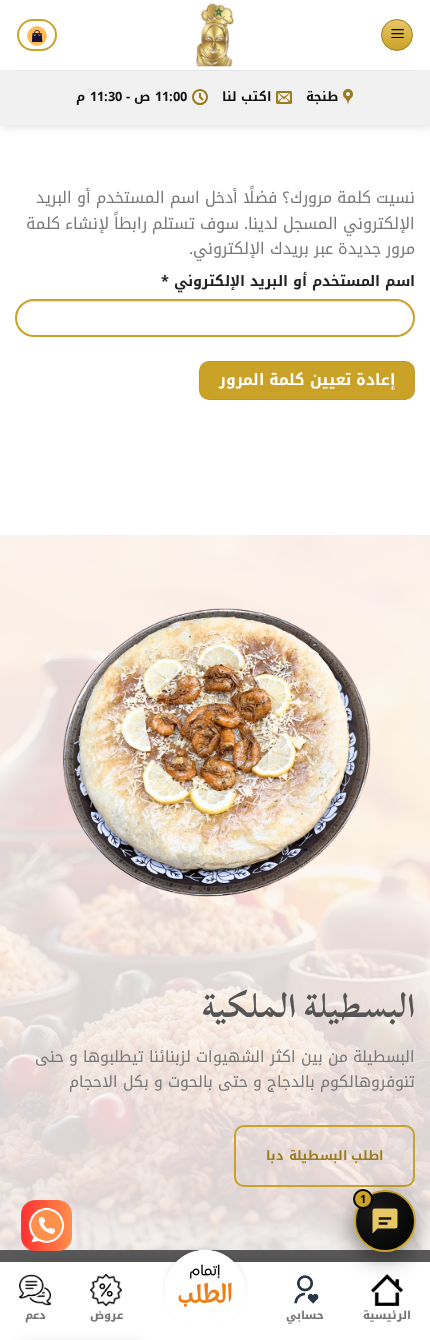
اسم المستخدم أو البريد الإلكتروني (262, 281)
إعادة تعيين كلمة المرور (307, 380)
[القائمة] (397, 35)
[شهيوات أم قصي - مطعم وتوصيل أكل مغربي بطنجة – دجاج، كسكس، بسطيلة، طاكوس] (215, 35)
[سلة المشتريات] (37, 35)
